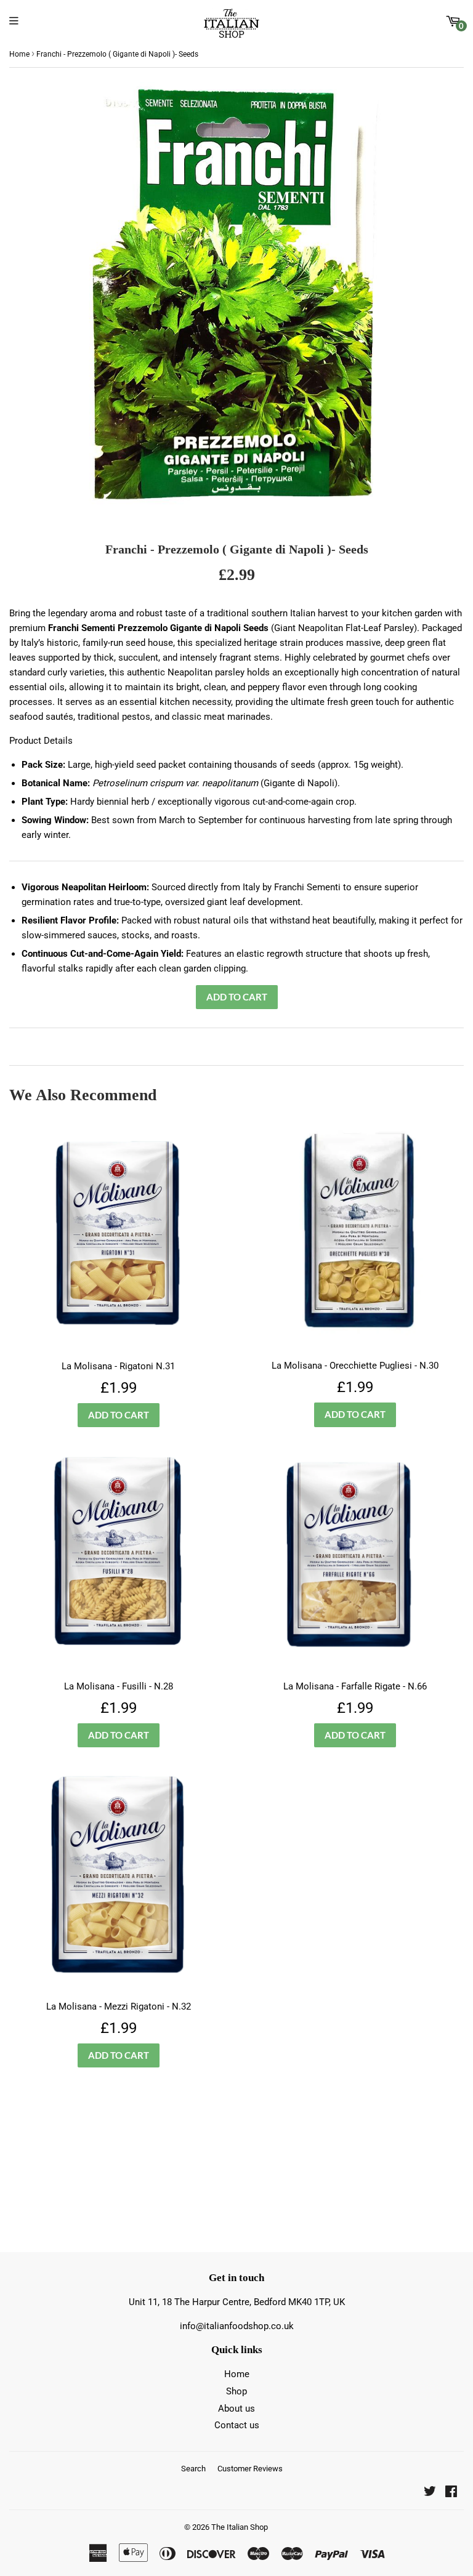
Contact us (237, 2425)
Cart (461, 26)
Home (19, 54)
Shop (236, 2391)
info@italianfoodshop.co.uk (237, 2326)
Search (193, 2469)
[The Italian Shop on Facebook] (451, 2493)
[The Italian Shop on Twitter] (430, 2493)
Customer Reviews (250, 2469)
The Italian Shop (240, 2527)
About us (236, 2409)
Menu (17, 21)
